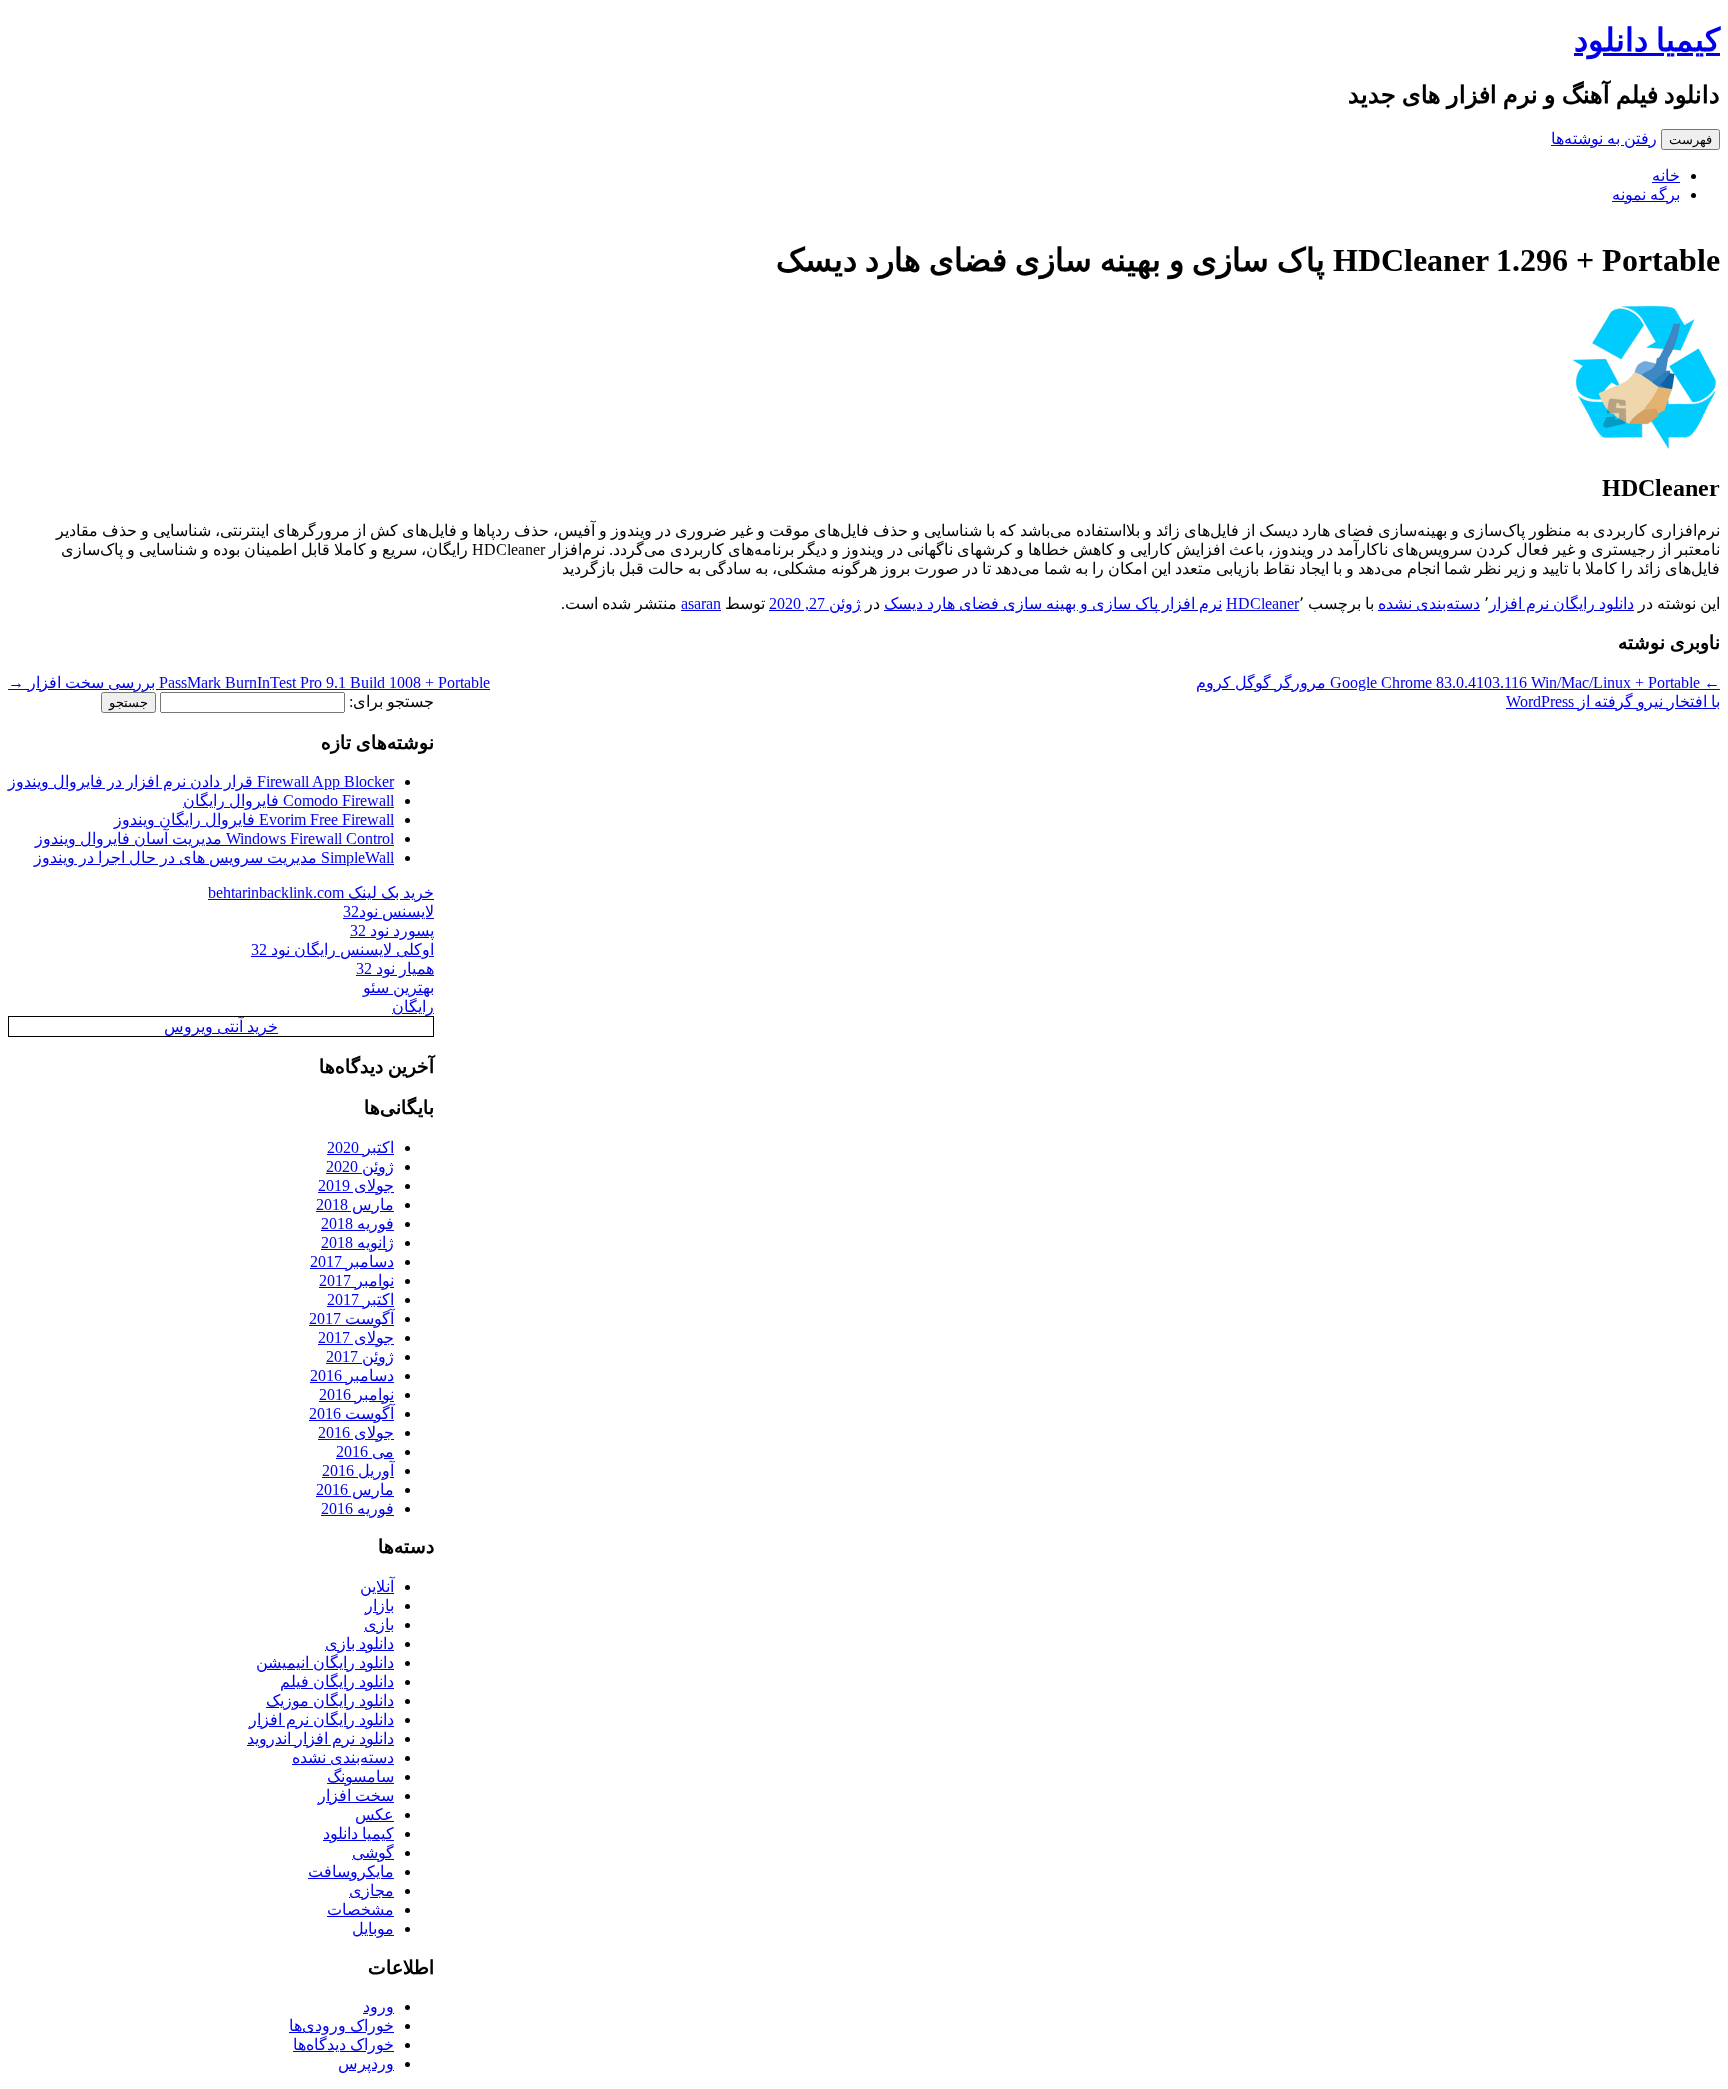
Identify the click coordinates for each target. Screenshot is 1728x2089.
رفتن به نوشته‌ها (1604, 138)
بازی (379, 1624)
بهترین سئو (398, 987)
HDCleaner (1262, 603)
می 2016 (365, 1451)
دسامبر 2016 (352, 1375)
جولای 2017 (356, 1337)
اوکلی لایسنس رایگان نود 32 (342, 949)
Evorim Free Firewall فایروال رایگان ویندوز (254, 819)
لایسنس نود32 (388, 911)
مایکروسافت (351, 1871)
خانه (1666, 175)
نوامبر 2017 (356, 1280)
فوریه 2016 (357, 1508)
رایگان (413, 1006)
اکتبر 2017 (360, 1299)
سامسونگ (360, 1776)
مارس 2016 (355, 1489)
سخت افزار (356, 1795)
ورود (378, 2006)
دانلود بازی (359, 1643)
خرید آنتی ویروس (221, 1026)
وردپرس (366, 2063)
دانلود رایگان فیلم (337, 1681)
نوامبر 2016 (356, 1394)
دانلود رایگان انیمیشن (325, 1662)
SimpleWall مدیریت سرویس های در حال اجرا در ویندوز (214, 857)
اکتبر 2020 (360, 1147)
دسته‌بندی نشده (1429, 603)
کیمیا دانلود (1647, 40)
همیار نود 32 (395, 968)
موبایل (373, 1928)
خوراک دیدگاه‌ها (343, 2044)
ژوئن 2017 (360, 1356)
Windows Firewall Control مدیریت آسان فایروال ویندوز (214, 838)
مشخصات (360, 1909)
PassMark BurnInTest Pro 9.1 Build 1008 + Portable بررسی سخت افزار (249, 682)
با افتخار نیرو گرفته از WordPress (1613, 701)
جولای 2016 (356, 1432)
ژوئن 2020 (360, 1166)
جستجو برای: (391, 701)
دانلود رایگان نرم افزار (1561, 603)
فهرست (1690, 139)
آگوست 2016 (351, 1413)
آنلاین (377, 1586)
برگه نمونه (1646, 194)
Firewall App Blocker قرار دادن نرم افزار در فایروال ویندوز (201, 781)
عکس (374, 1814)
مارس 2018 (355, 1204)
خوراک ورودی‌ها (341, 2025)
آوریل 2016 (358, 1470)
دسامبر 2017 (352, 1261)
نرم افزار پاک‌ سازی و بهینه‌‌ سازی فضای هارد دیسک (1053, 603)
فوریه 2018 (357, 1223)
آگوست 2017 (351, 1318)
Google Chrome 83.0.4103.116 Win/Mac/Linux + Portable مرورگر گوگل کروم (1458, 682)
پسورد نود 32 (392, 930)
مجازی (371, 1890)
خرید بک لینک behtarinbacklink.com (321, 892)
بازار (379, 1605)
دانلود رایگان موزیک (330, 1700)
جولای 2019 (356, 1185)
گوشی (373, 1852)
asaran (701, 603)
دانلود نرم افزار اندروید (320, 1738)
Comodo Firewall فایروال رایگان (288, 800)
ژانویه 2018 (357, 1242)
